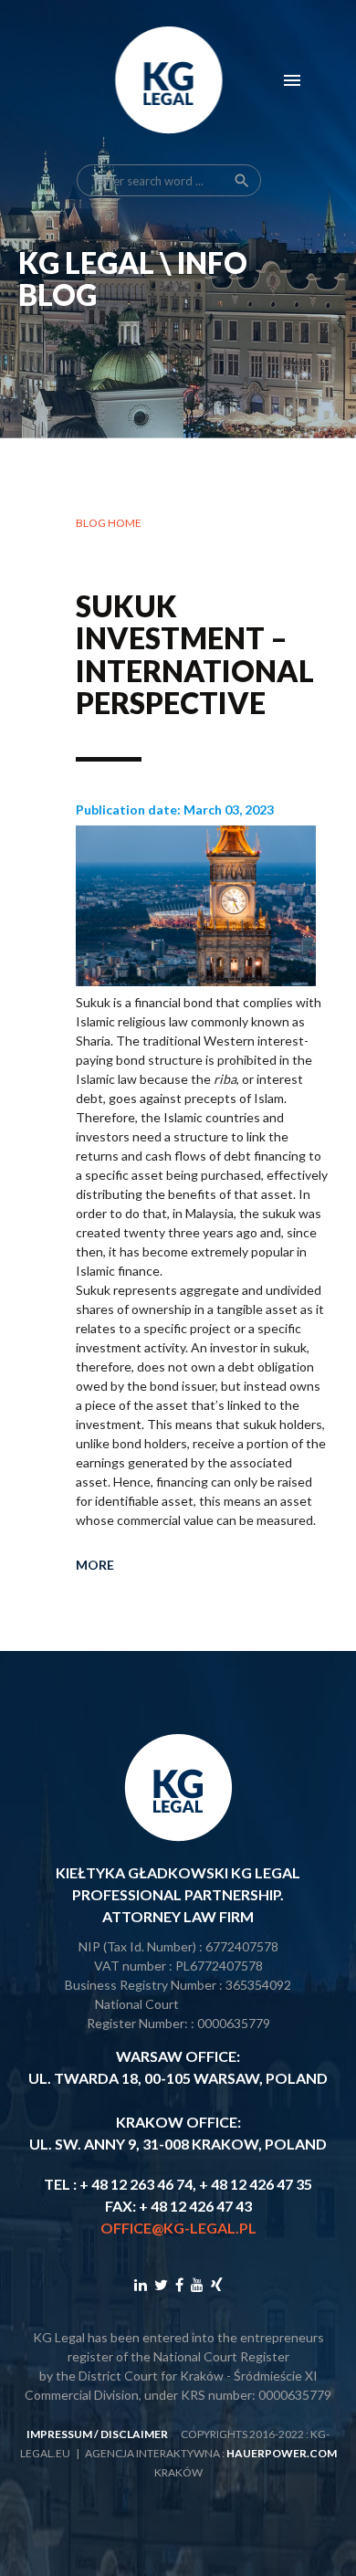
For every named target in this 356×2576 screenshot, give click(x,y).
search (242, 181)
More (95, 1565)
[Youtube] (197, 2284)
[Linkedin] (141, 2284)
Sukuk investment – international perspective (195, 654)
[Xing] (217, 2284)
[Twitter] (161, 2284)
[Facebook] (179, 2284)
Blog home (109, 523)
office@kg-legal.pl (178, 2228)
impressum (59, 2434)
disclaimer (134, 2434)
